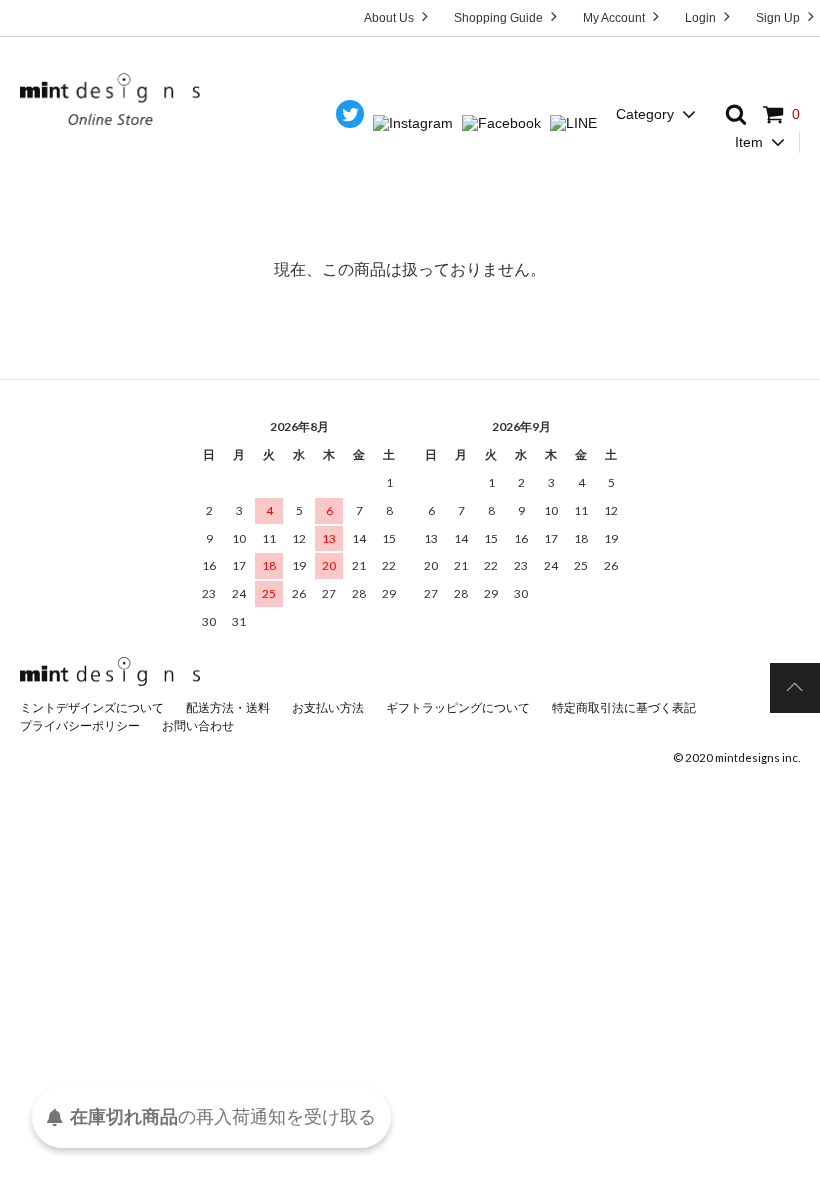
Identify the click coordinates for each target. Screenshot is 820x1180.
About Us (390, 18)
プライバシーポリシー (80, 725)
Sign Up (779, 18)
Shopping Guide (500, 18)
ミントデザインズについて (92, 707)
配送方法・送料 (228, 707)
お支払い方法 (328, 707)
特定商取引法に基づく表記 (624, 707)
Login (702, 18)
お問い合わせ (198, 725)
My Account (615, 18)
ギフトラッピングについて (458, 707)
